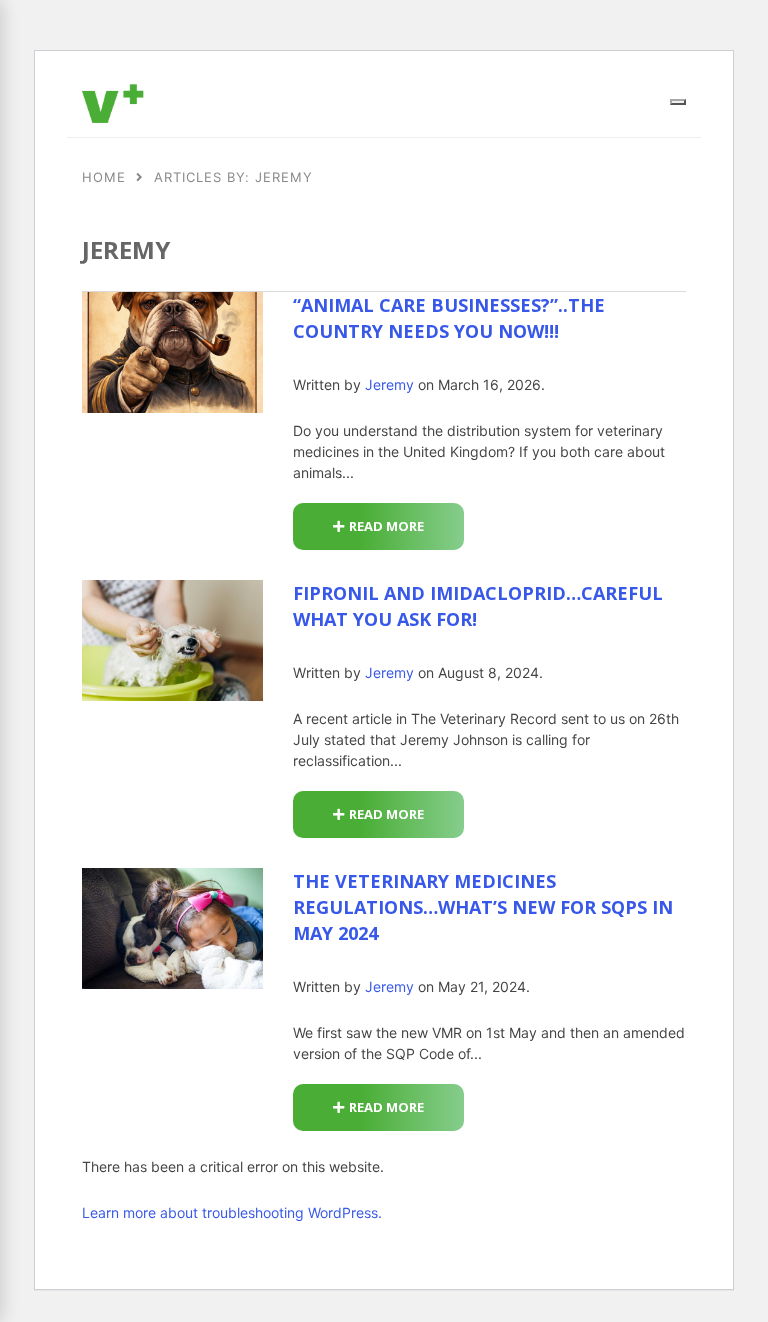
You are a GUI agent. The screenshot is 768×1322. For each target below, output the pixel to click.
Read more (386, 526)
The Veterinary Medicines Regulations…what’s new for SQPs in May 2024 (483, 907)
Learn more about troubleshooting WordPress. (232, 1212)
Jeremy (389, 384)
